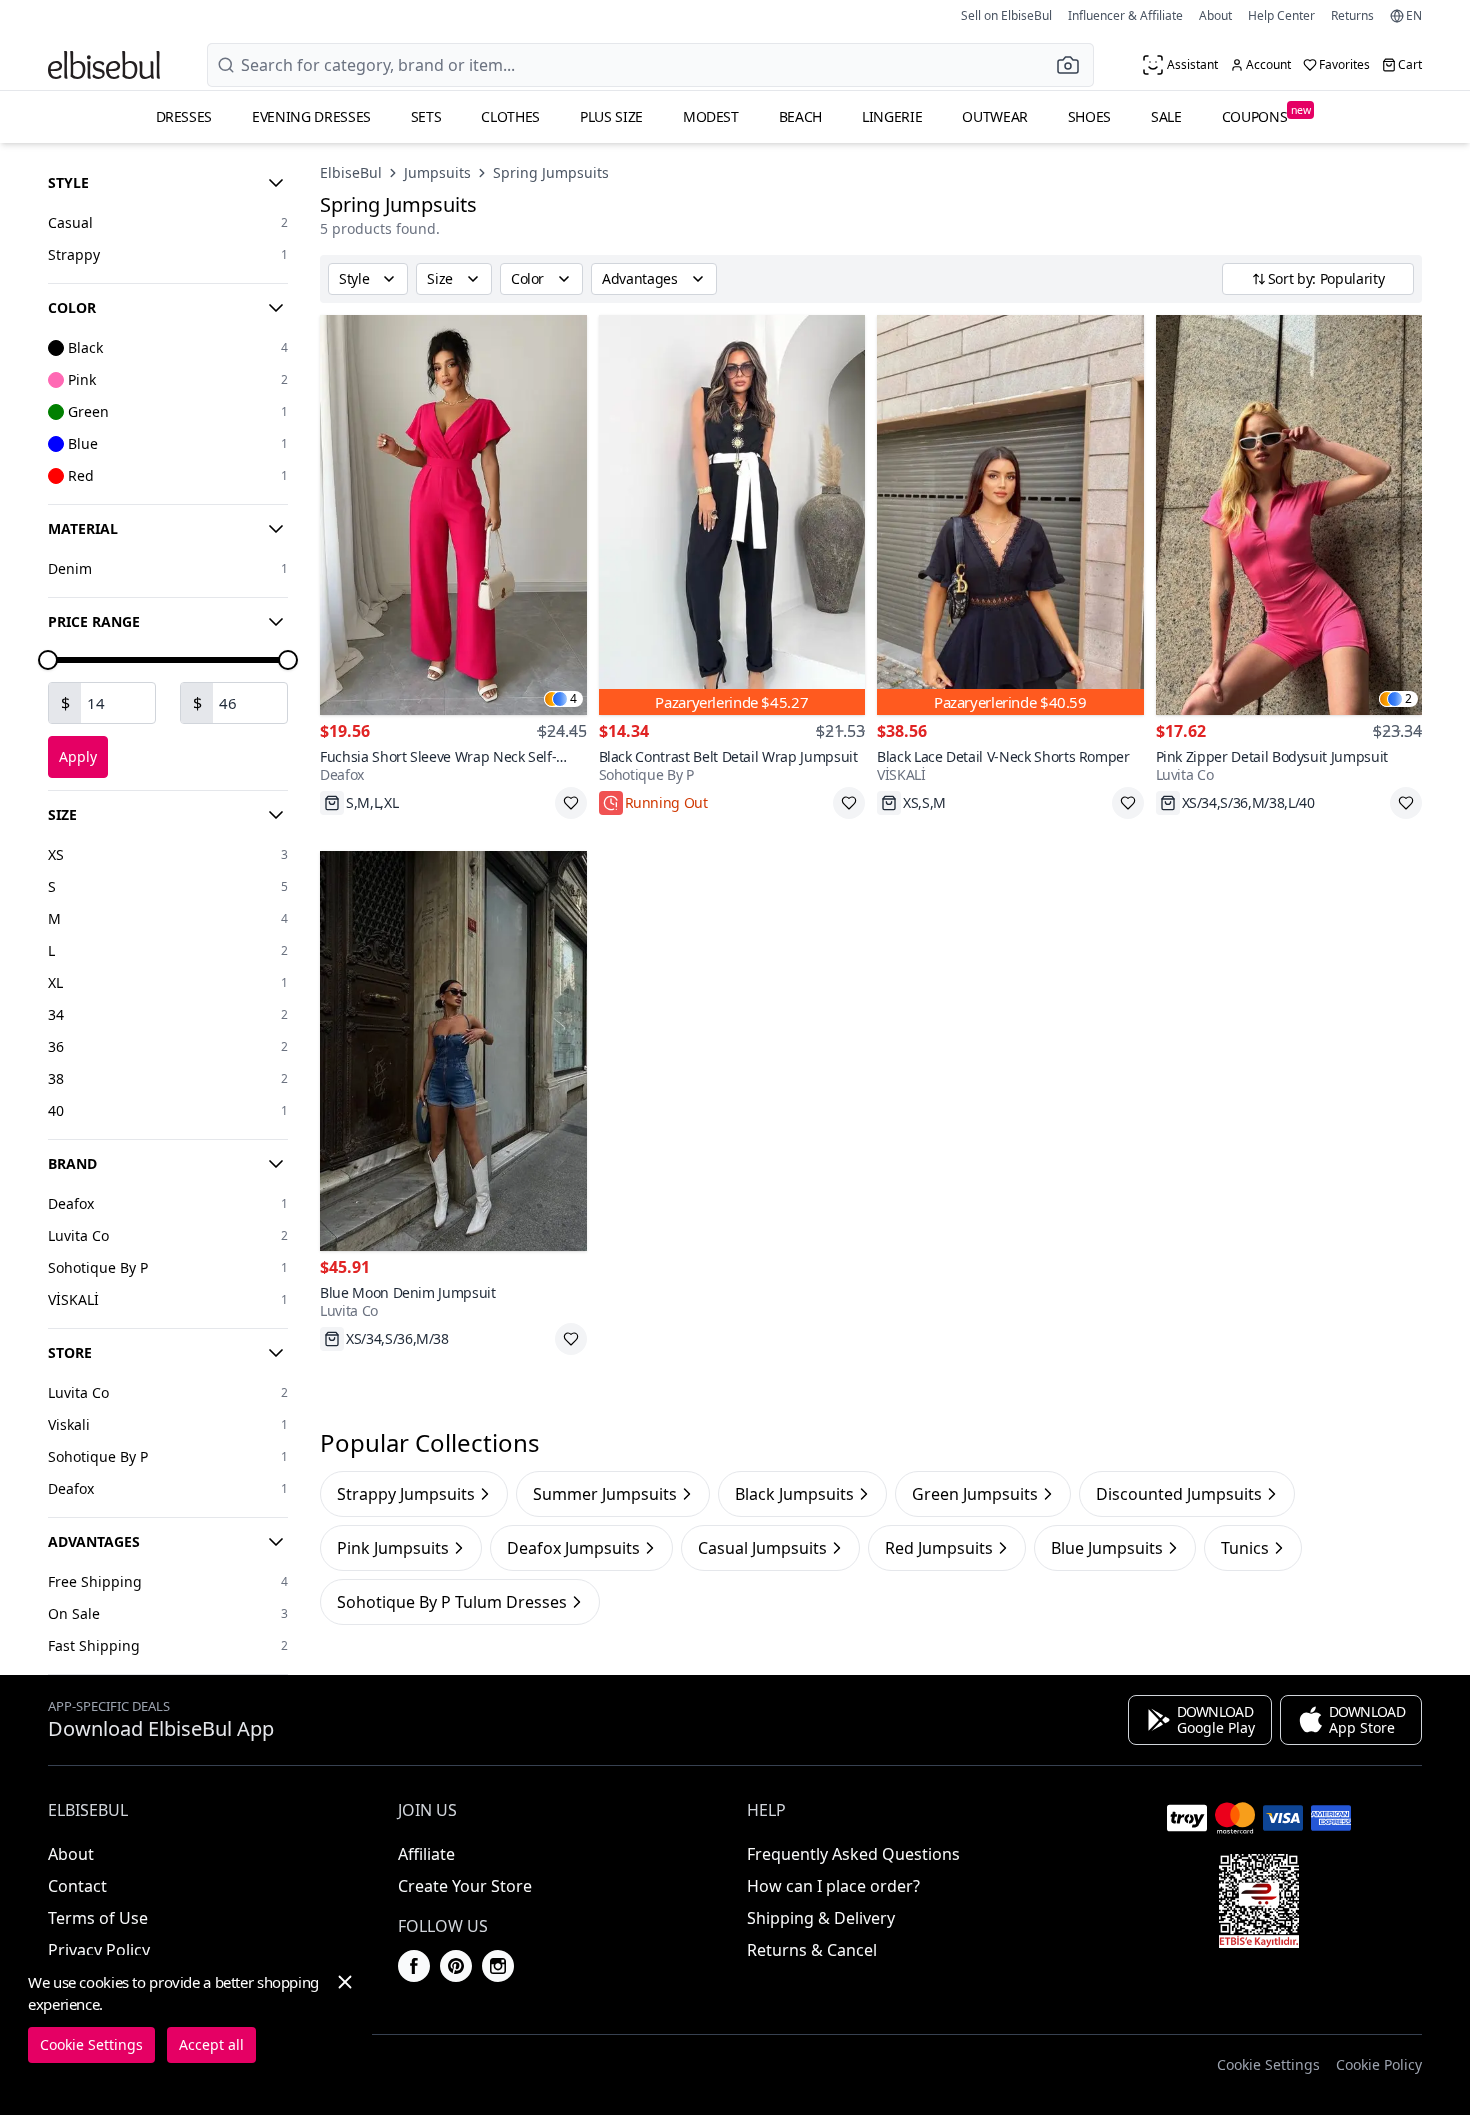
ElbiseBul (351, 172)
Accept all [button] (211, 2044)
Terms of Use (98, 1918)
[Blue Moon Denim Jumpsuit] (453, 1051)
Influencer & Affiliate (1125, 15)
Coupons (1266, 114)
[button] (1074, 65)
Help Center (1281, 15)
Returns (1352, 15)
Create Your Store (465, 1886)
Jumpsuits (437, 172)
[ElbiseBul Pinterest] (456, 1966)
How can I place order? (833, 1886)
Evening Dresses (311, 116)
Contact (77, 1886)
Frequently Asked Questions (853, 1854)
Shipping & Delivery (821, 1918)
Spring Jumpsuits (551, 172)
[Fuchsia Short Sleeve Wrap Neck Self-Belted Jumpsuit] (453, 515)
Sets (426, 116)
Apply (78, 756)
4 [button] (573, 699)
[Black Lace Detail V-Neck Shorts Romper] (1010, 515)
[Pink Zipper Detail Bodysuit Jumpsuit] (1289, 515)
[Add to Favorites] (571, 803)
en (1414, 16)
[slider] (48, 660)
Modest (711, 116)
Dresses (184, 116)
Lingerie (892, 116)
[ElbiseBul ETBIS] (1259, 1901)
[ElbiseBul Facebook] (414, 1966)
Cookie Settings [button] (1268, 2064)
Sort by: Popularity (1326, 278)
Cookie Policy (1379, 2064)
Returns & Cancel (812, 1950)
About (1215, 15)
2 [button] (1408, 699)
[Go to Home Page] (104, 65)
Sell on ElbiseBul (1006, 15)
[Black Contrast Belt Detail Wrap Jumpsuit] (732, 515)
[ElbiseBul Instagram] (498, 1966)
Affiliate (426, 1854)
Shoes (1089, 116)
